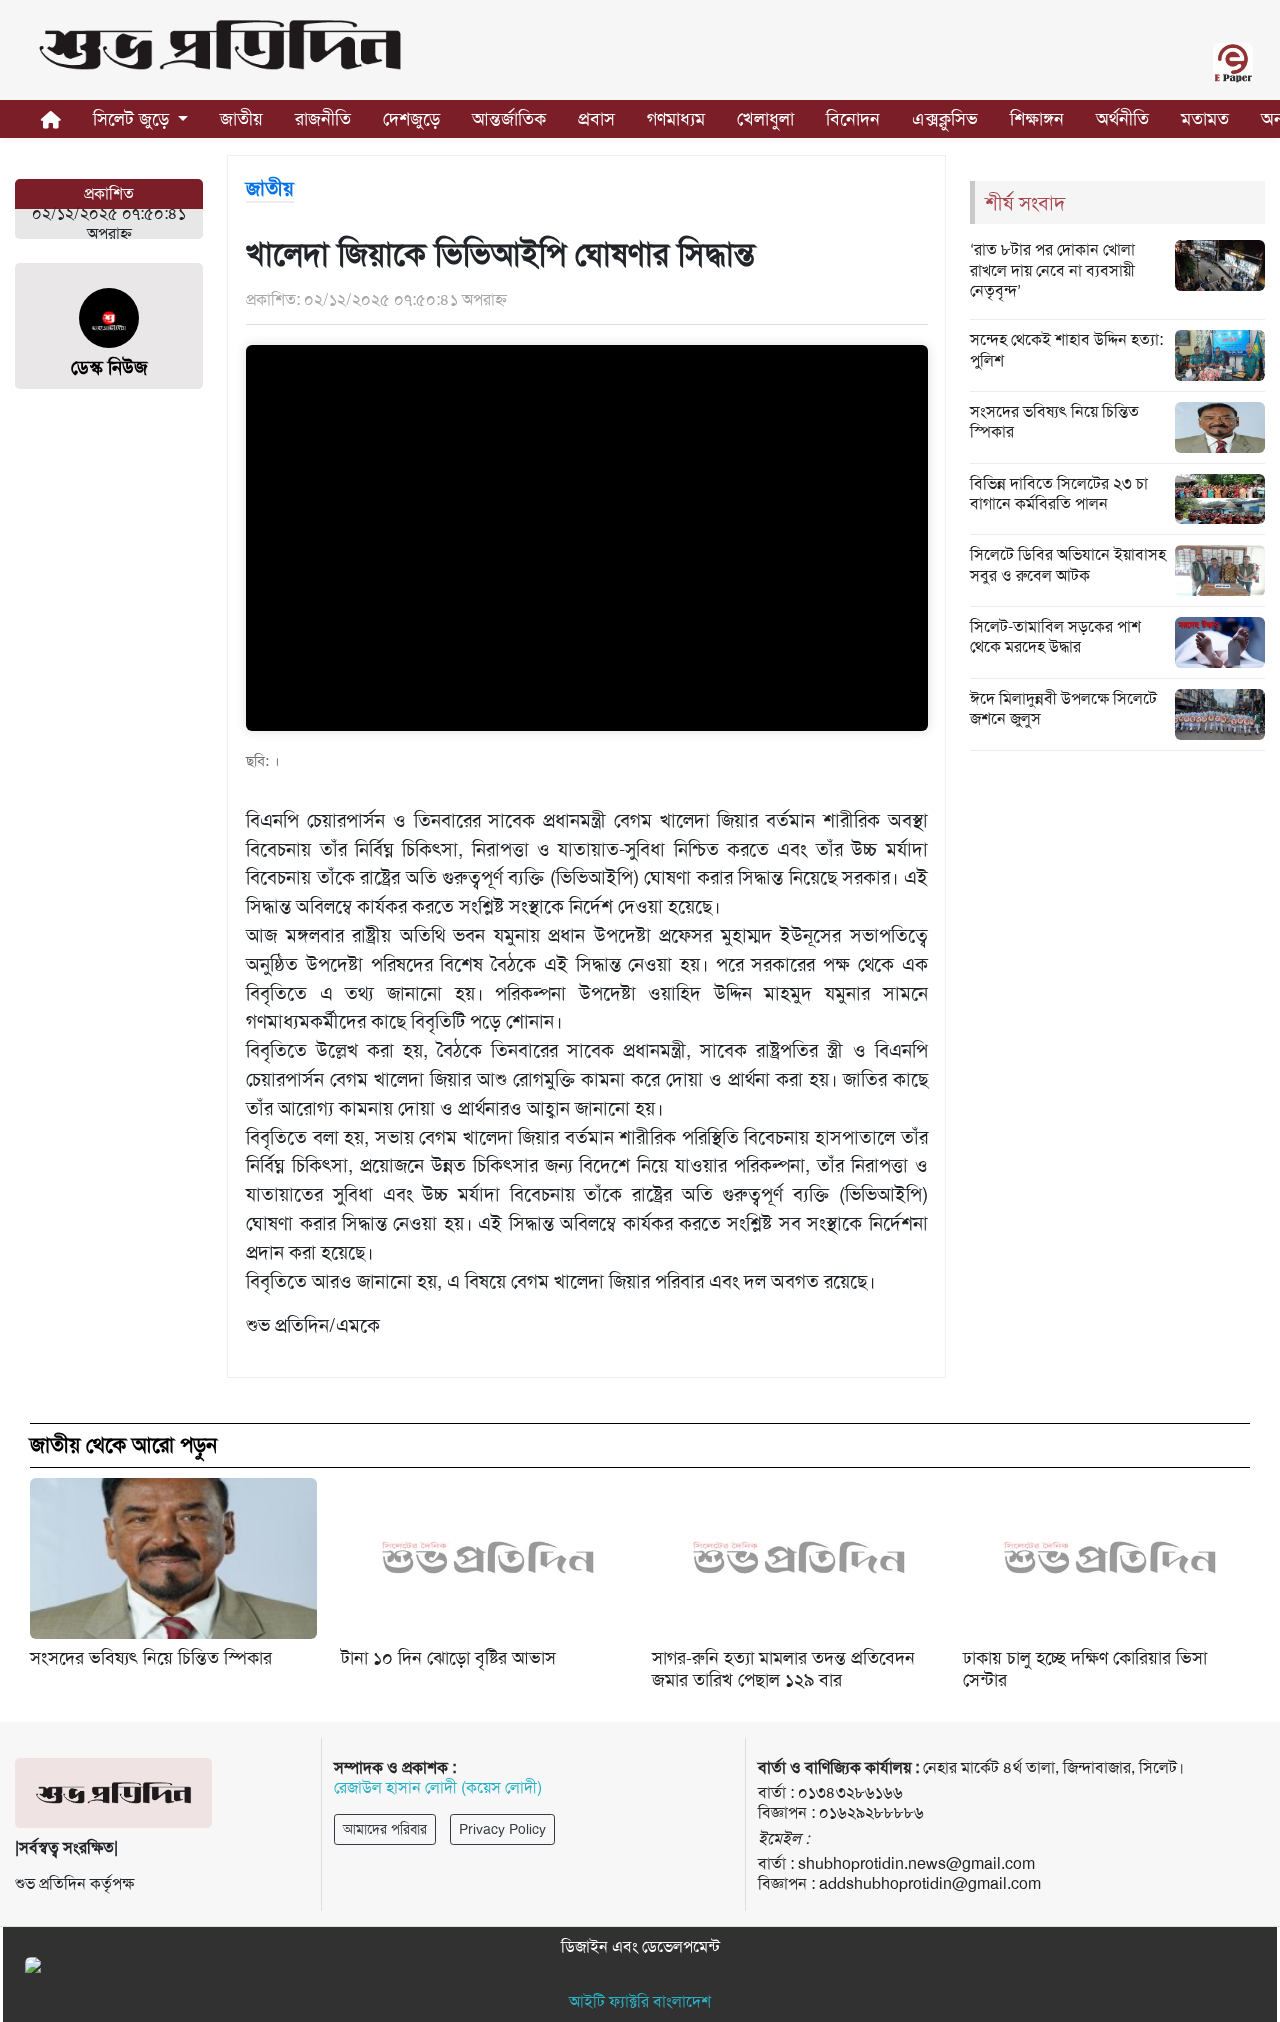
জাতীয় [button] (241, 119)
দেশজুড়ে (411, 119)
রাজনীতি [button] (323, 119)
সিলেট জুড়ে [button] (133, 119)
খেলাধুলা (765, 119)
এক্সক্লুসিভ (945, 119)
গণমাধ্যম (676, 119)
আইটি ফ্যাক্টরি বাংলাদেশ (640, 2001)
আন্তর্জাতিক (509, 119)
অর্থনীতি (1122, 119)
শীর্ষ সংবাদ (1025, 203)
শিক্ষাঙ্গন (1037, 119)
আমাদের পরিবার (385, 1829)
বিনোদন (853, 119)
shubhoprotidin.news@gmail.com (916, 1863)
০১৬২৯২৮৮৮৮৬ (871, 1812)
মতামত (1205, 119)
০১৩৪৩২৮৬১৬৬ (850, 1792)
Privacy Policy (502, 1829)
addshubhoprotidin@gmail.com (930, 1883)
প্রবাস (596, 119)
